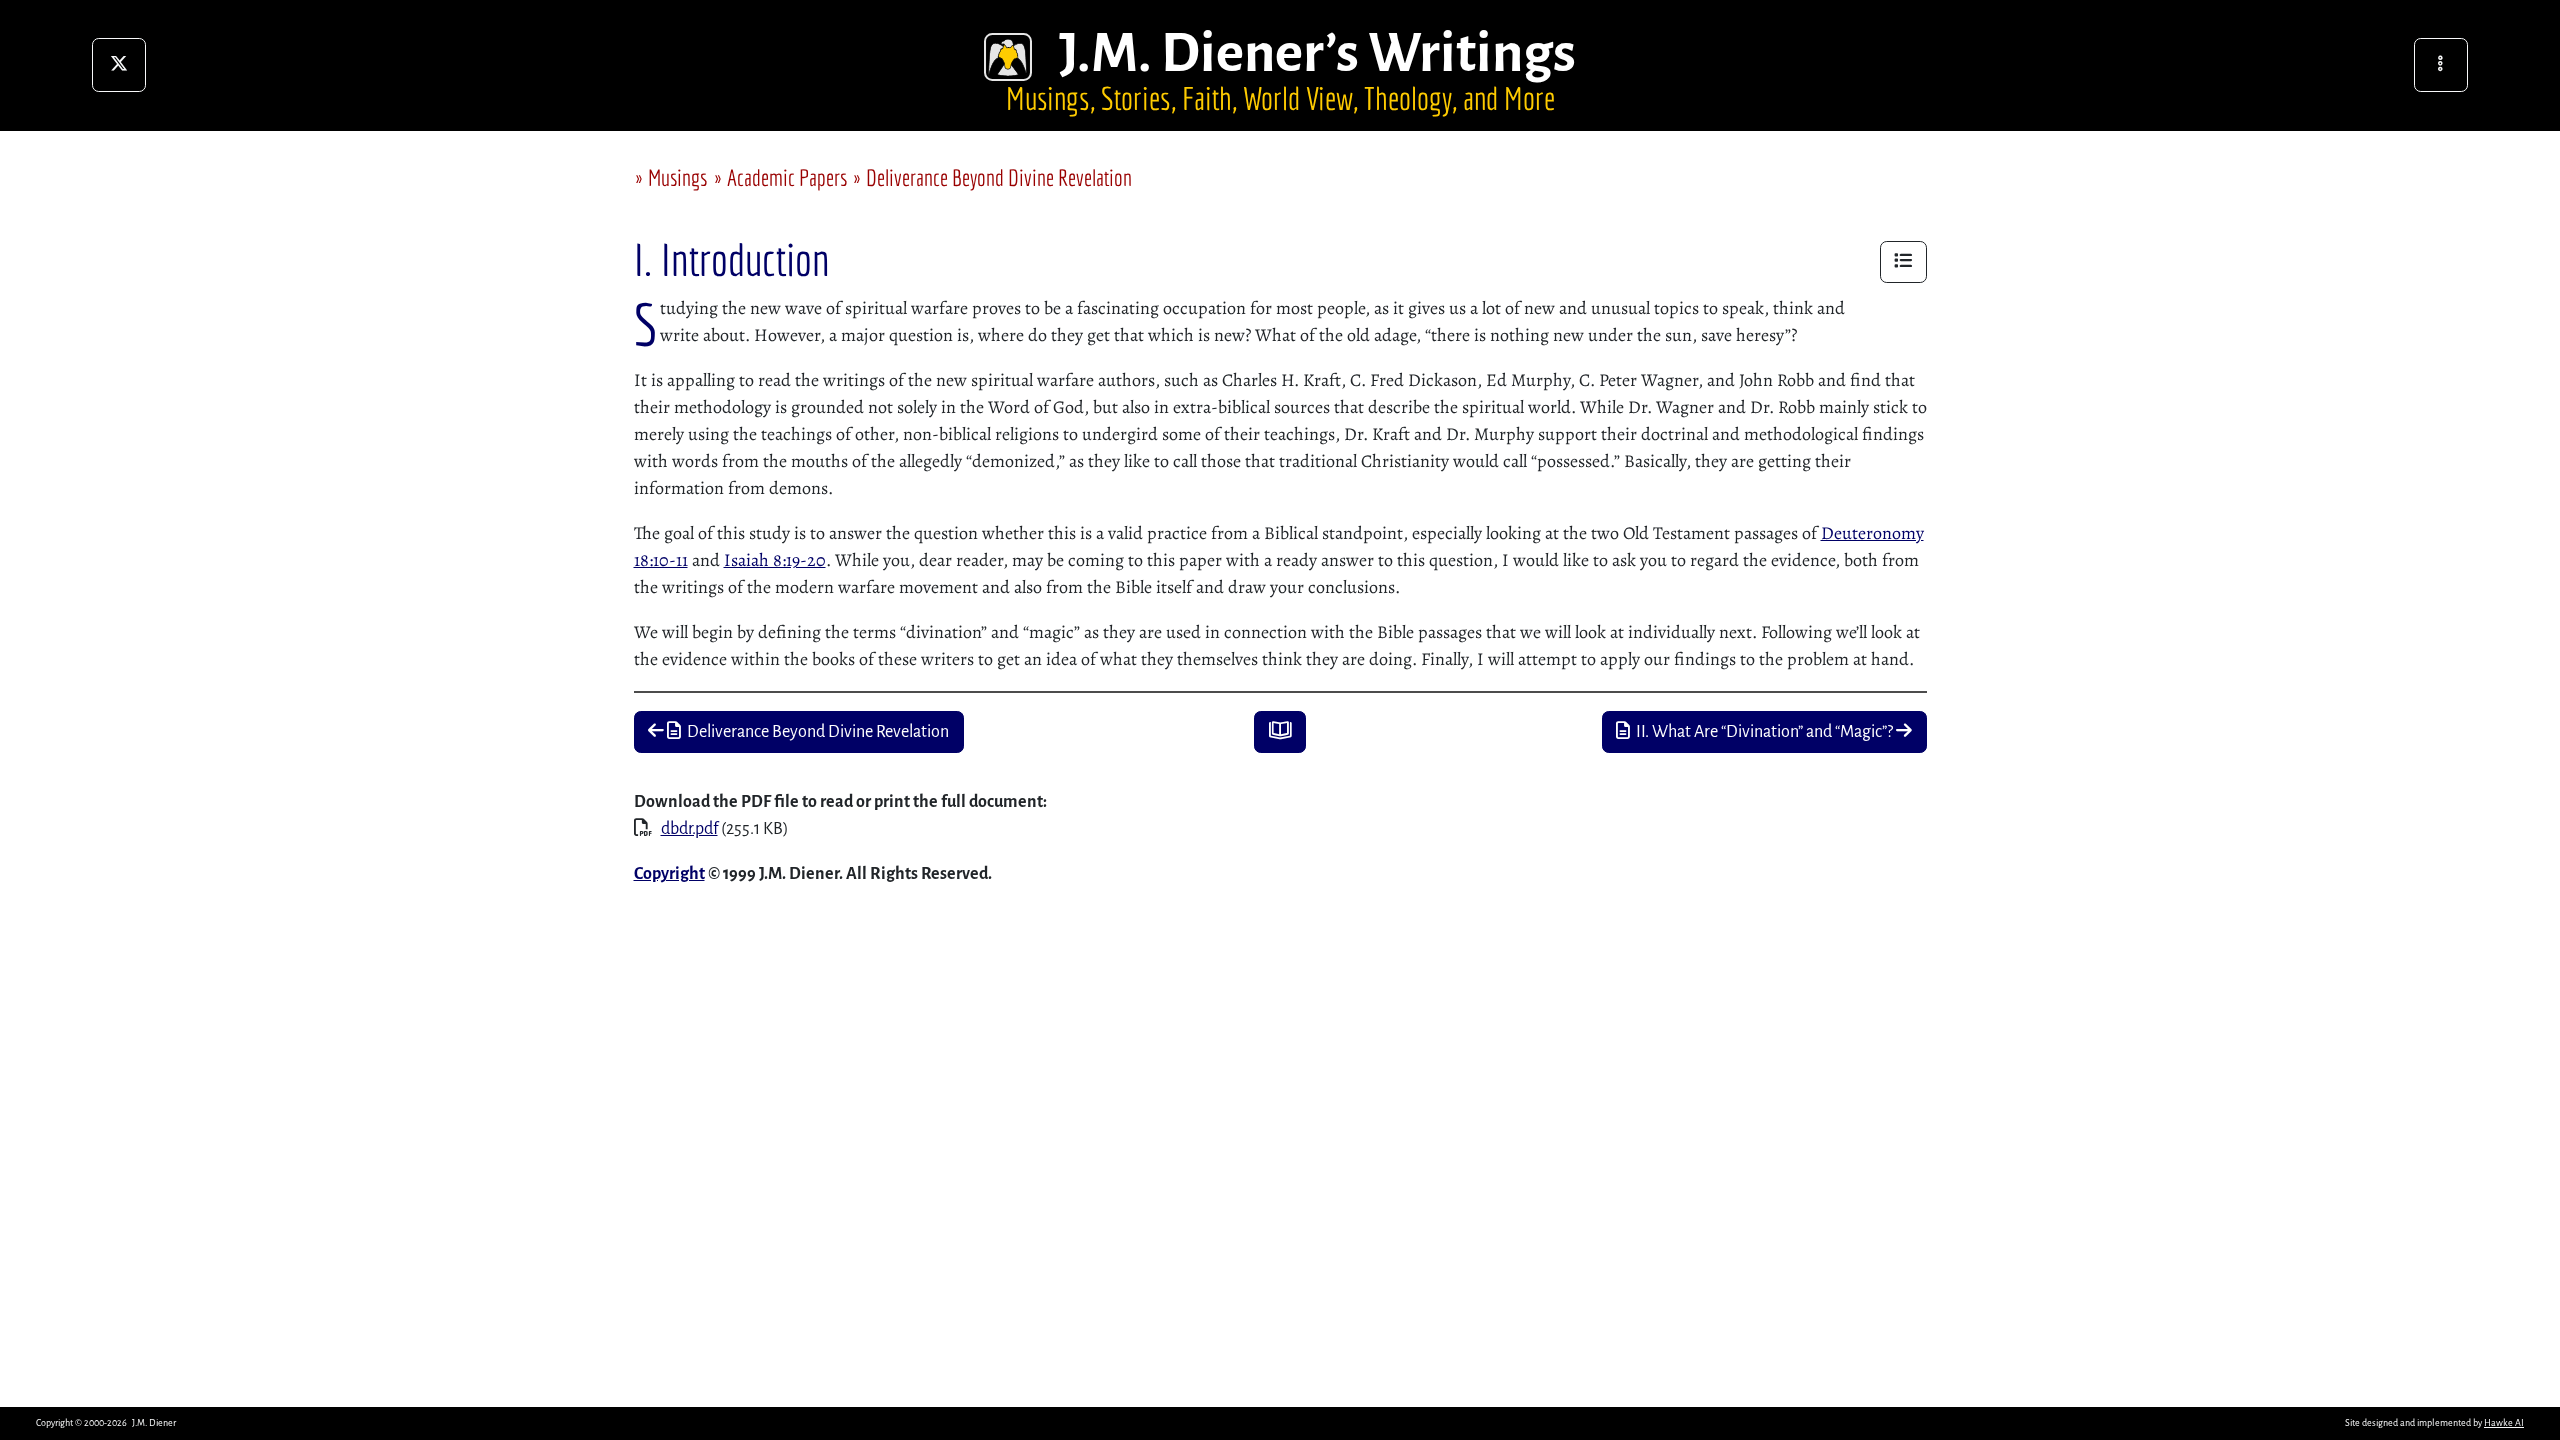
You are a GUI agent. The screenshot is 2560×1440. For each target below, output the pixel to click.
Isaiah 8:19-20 (775, 560)
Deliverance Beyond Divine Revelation (999, 178)
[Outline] (1903, 262)
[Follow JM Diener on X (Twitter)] (119, 65)
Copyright (669, 874)
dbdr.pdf (689, 829)
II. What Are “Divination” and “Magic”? (1763, 732)
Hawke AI (2504, 1423)
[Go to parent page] (1280, 732)
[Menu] (2441, 65)
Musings (678, 178)
